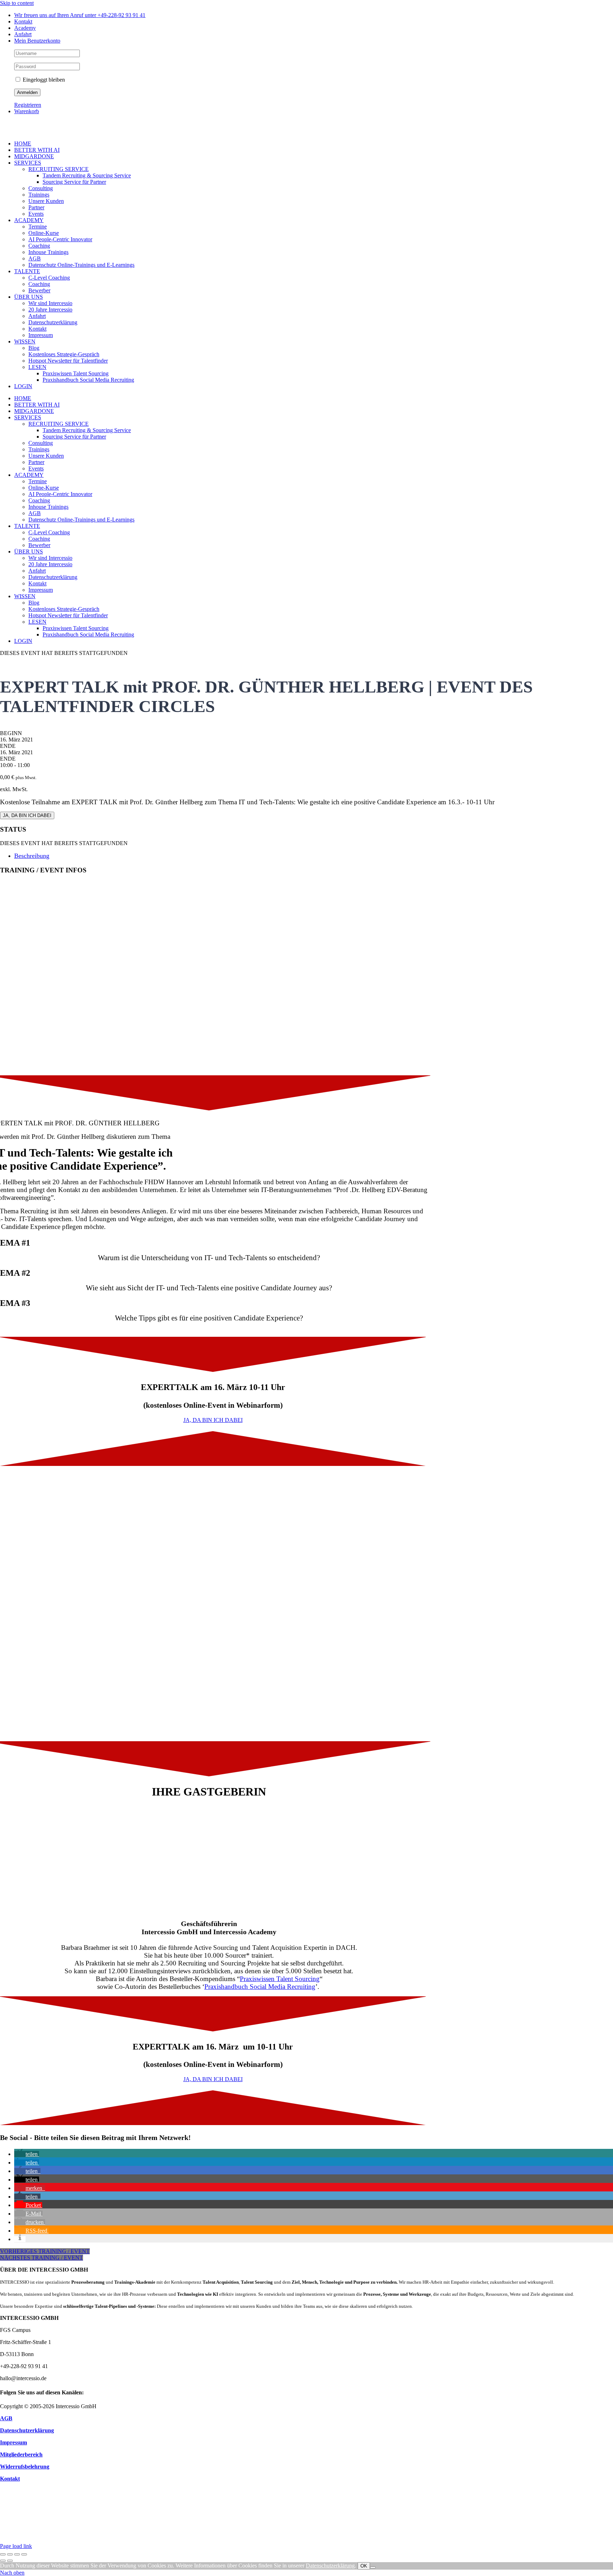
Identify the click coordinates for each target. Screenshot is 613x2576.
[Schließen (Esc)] (24, 2554)
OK (364, 2566)
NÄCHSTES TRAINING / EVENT (42, 2258)
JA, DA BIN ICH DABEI (27, 815)
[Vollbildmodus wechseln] (10, 2554)
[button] (27, 2154)
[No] (373, 2567)
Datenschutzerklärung (330, 2566)
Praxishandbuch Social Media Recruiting (260, 1987)
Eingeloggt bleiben (43, 80)
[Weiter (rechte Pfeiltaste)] (10, 2561)
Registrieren (28, 105)
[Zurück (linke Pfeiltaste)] (3, 2561)
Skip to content (17, 3)
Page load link (16, 2546)
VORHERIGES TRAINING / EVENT (45, 2251)
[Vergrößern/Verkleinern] (3, 2554)
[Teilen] (17, 2554)
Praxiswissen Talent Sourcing (280, 1979)
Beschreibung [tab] (32, 856)
